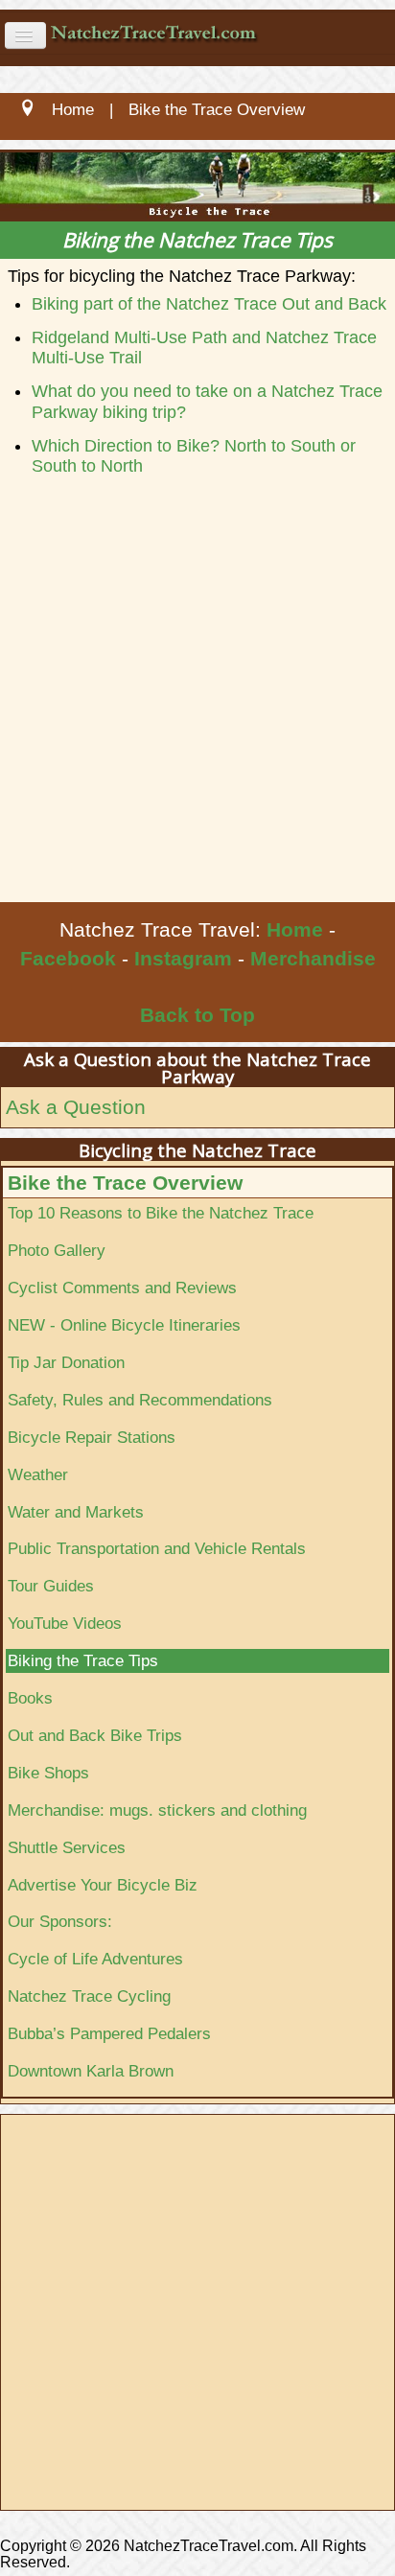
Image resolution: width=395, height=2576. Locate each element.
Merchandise (313, 958)
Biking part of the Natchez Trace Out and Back (209, 304)
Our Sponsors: (60, 1921)
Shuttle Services (67, 1847)
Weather (38, 1474)
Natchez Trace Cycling (89, 1996)
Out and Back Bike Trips (95, 1735)
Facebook (68, 958)
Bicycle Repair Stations (92, 1437)
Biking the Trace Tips (83, 1660)
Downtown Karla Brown (91, 2071)
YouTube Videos (65, 1623)
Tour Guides (51, 1586)
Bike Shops (48, 1773)
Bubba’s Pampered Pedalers (109, 2033)
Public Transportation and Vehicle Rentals (157, 1548)
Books (30, 1698)
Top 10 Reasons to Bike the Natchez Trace (161, 1213)
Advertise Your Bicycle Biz (103, 1885)
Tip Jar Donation (66, 1362)
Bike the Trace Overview (125, 1183)
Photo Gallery (57, 1250)
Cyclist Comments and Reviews (122, 1288)
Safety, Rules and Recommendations (140, 1400)
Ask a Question (76, 1107)
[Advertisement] (197, 695)
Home (295, 929)
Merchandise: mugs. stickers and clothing (157, 1810)
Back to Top (197, 1015)
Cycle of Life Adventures (95, 1959)
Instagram (183, 958)
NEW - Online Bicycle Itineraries (124, 1325)
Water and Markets (76, 1512)
